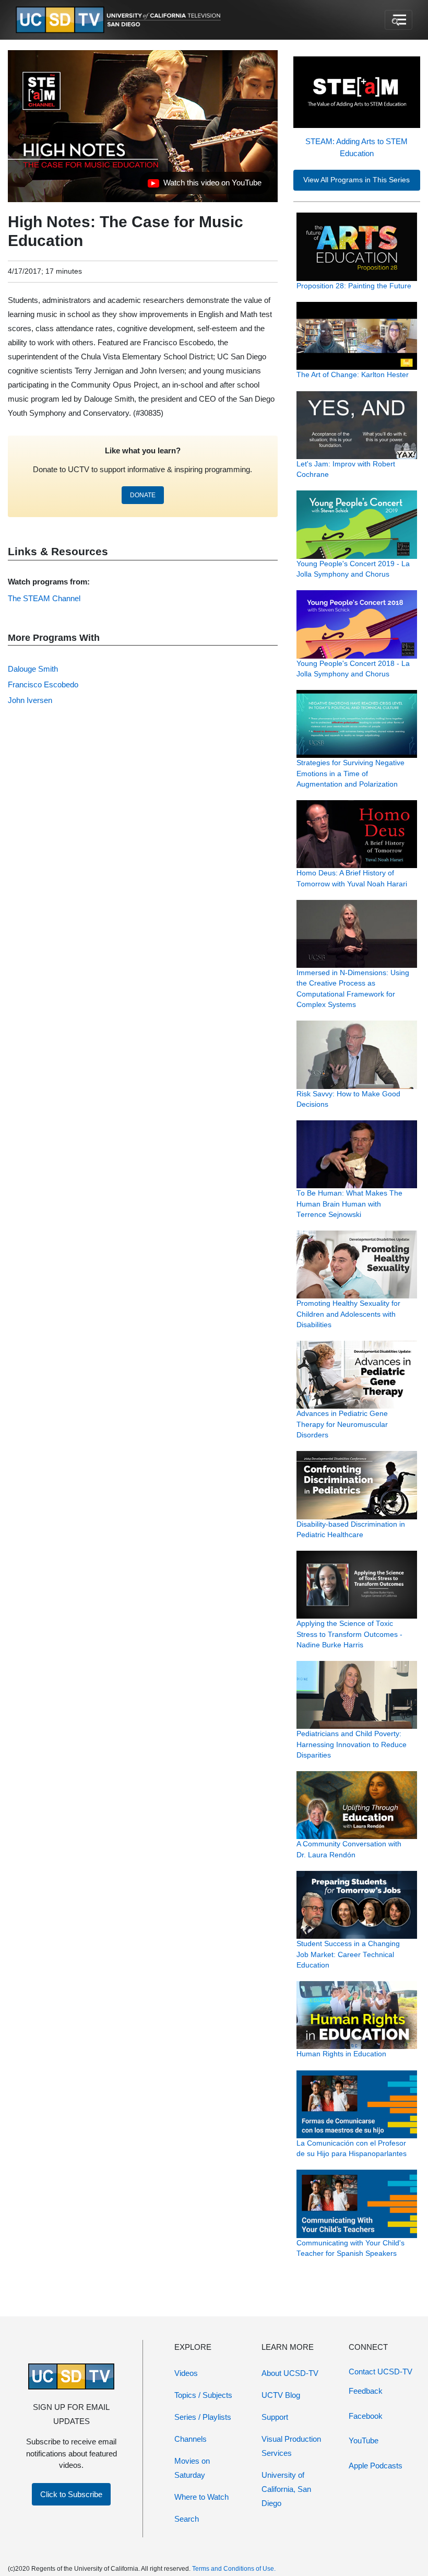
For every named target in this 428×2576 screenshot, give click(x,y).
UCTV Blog (281, 2395)
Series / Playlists (203, 2417)
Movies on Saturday (192, 2468)
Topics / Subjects (203, 2395)
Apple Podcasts (376, 2466)
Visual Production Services (291, 2446)
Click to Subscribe (71, 2494)
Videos (186, 2373)
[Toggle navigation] (399, 20)
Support (275, 2417)
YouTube (364, 2440)
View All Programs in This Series (356, 180)
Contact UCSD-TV (381, 2372)
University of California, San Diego (286, 2489)
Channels (191, 2439)
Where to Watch (201, 2497)
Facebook (366, 2416)
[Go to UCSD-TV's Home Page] (120, 20)
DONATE (143, 495)
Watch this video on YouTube (204, 185)
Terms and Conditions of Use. (234, 2569)
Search (187, 2519)
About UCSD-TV (290, 2373)
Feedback (366, 2391)
